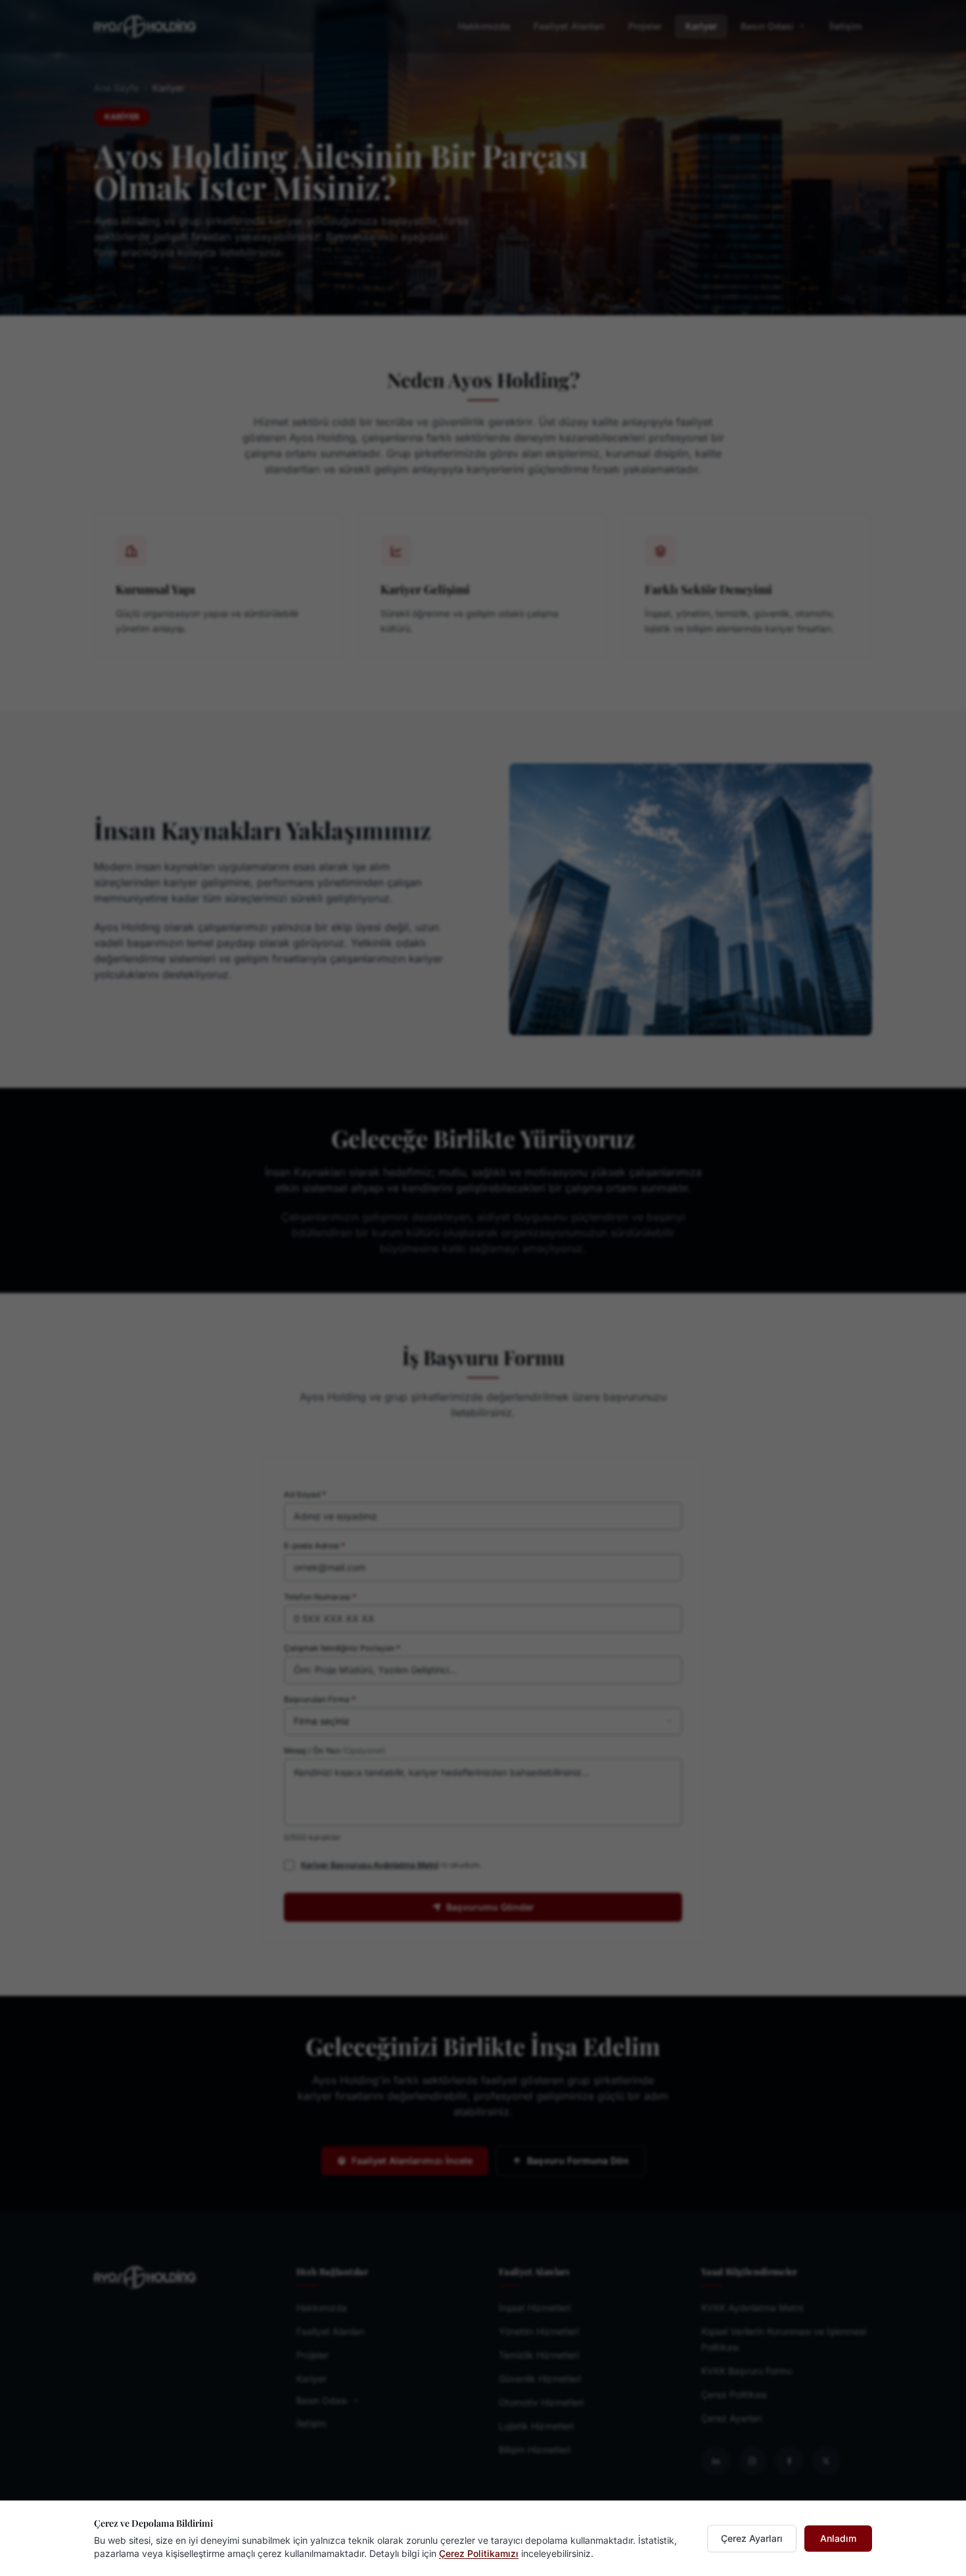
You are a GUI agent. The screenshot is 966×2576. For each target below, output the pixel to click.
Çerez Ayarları (752, 2538)
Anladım (838, 2538)
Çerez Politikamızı (479, 2553)
